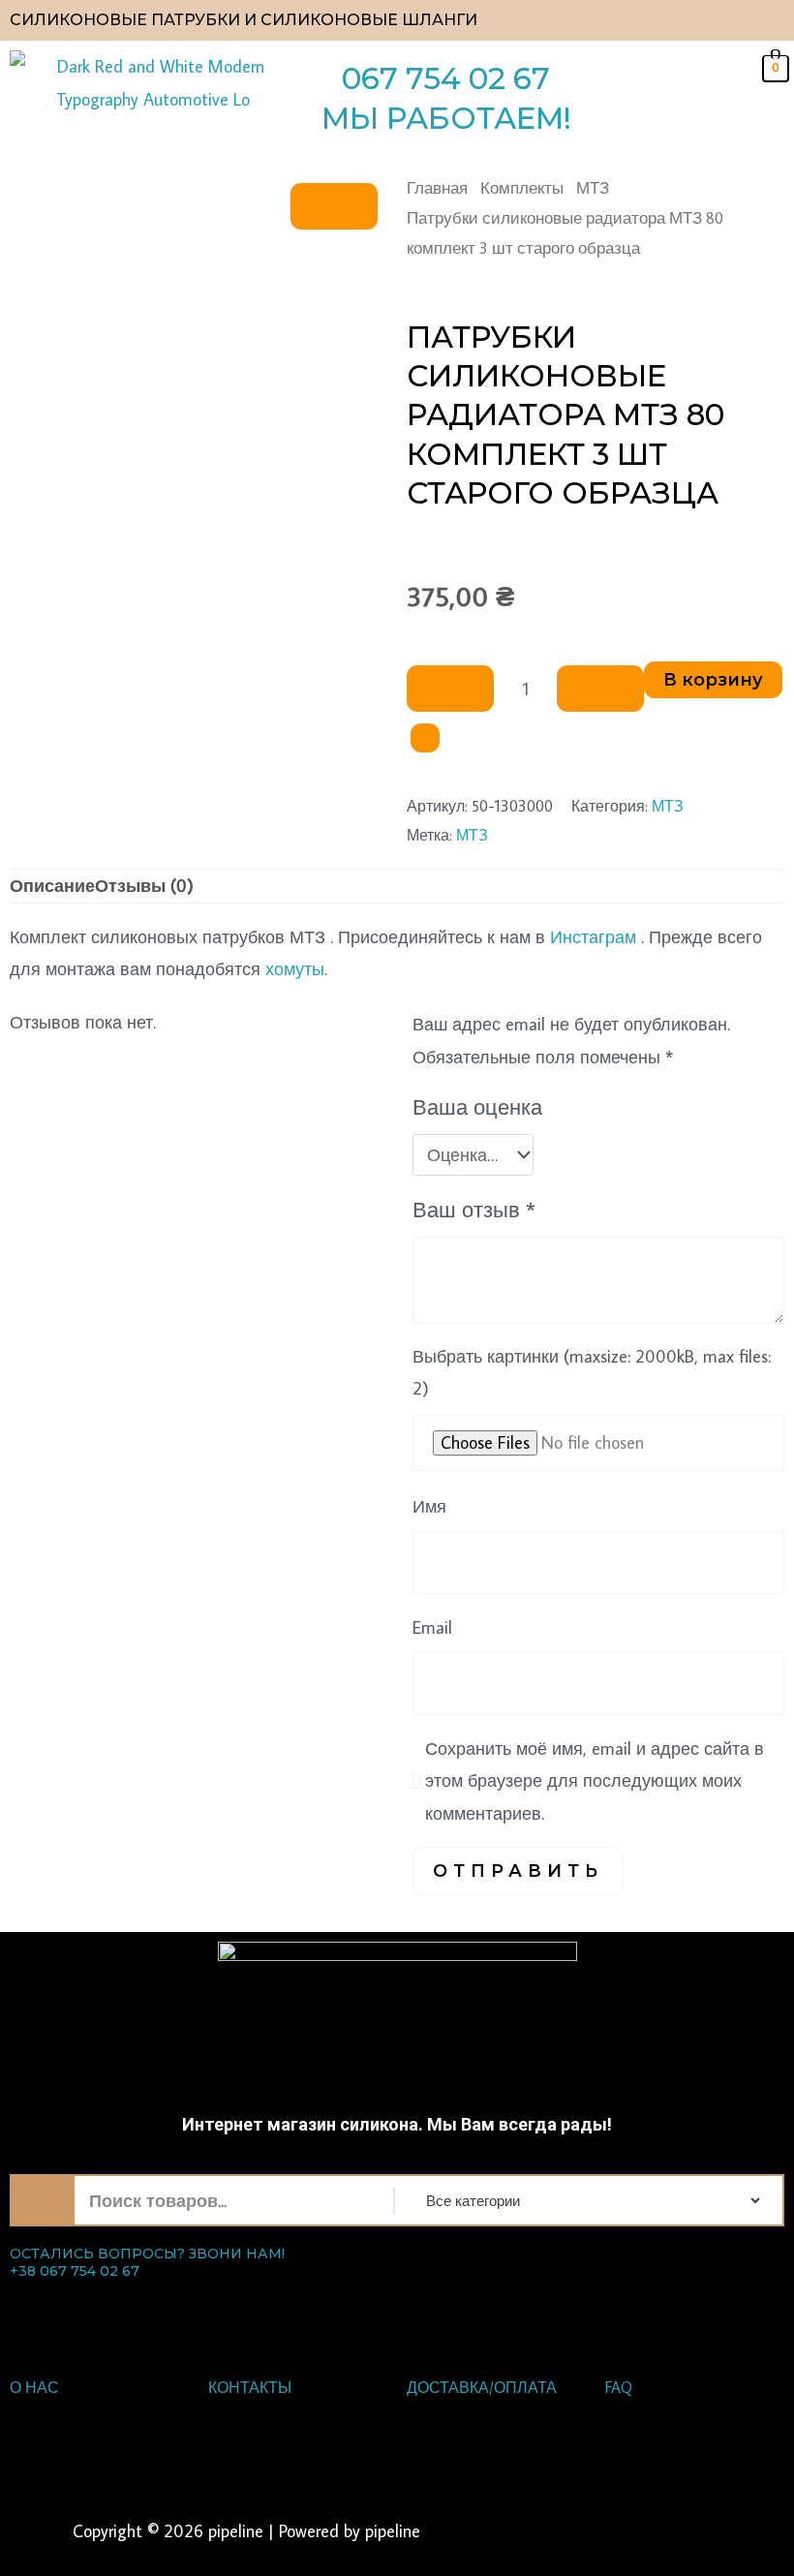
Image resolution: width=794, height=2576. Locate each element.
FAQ (619, 2387)
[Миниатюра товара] (334, 206)
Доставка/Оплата (482, 2387)
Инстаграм (593, 937)
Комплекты (522, 187)
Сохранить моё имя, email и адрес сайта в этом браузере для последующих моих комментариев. (595, 1781)
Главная (437, 187)
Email (432, 1627)
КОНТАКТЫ (250, 2387)
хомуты (295, 969)
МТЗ (593, 187)
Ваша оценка (477, 1107)
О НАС (34, 2387)
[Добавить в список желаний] (425, 738)
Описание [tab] (52, 886)
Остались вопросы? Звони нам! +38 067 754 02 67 (147, 2262)
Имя (429, 1506)
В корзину (713, 680)
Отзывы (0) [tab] (144, 886)
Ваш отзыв (474, 1210)
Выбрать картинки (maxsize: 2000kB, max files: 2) (592, 1372)
